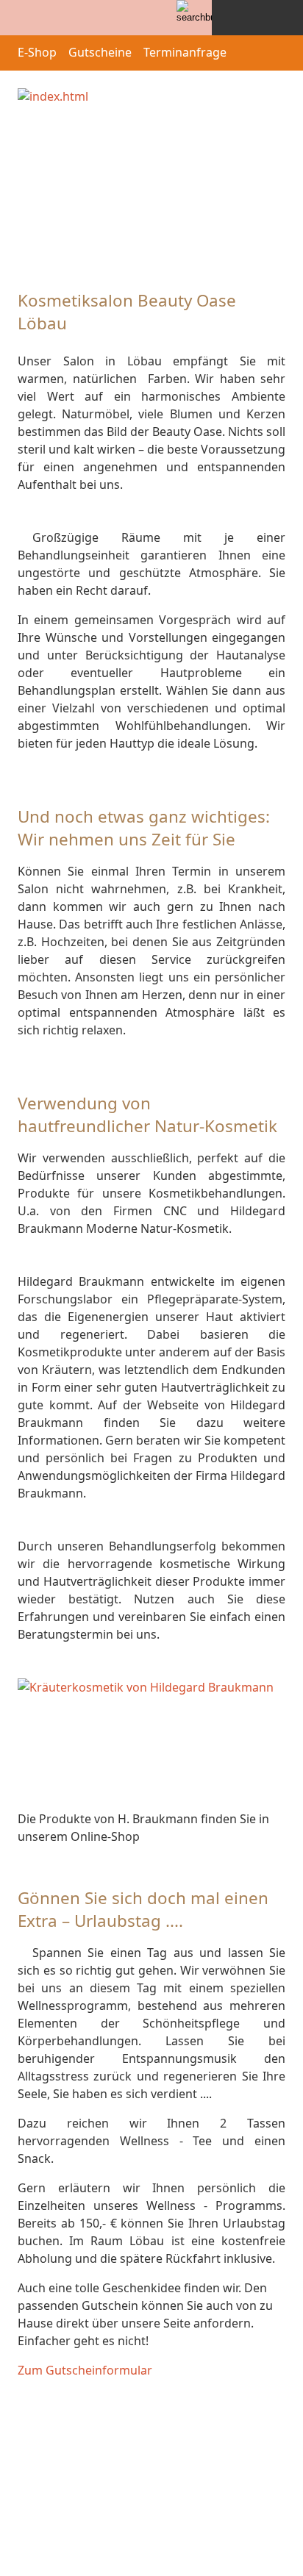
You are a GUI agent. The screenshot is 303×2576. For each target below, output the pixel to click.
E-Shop (37, 52)
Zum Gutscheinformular (85, 2370)
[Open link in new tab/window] (151, 1742)
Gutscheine (100, 52)
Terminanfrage (185, 52)
